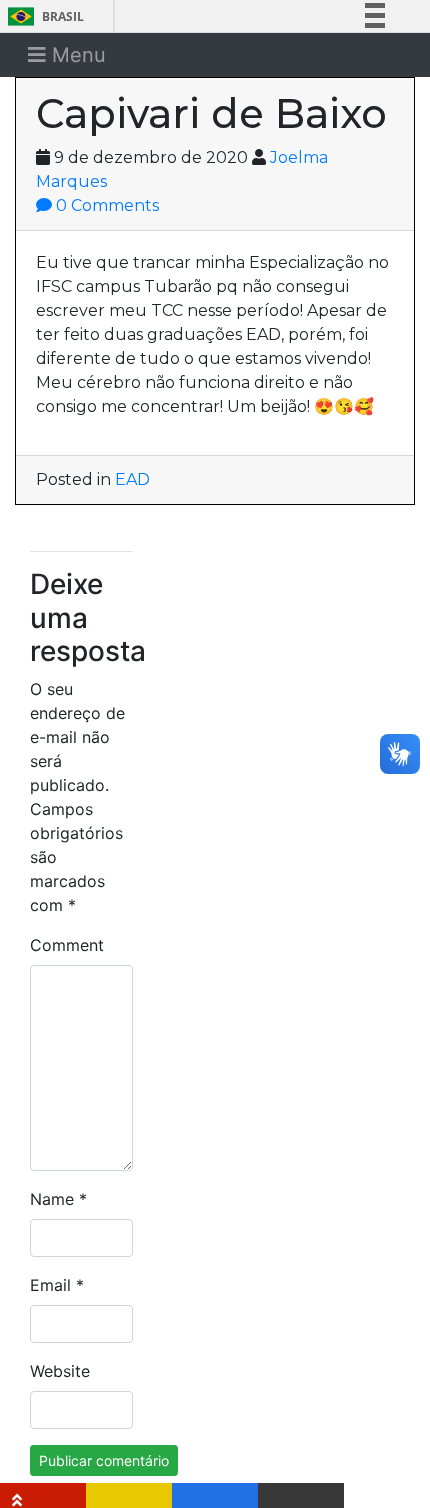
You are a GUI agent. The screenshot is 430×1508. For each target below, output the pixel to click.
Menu (76, 55)
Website (60, 1371)
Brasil (42, 16)
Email (57, 1285)
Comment (67, 945)
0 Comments (105, 205)
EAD (132, 479)
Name (58, 1199)
